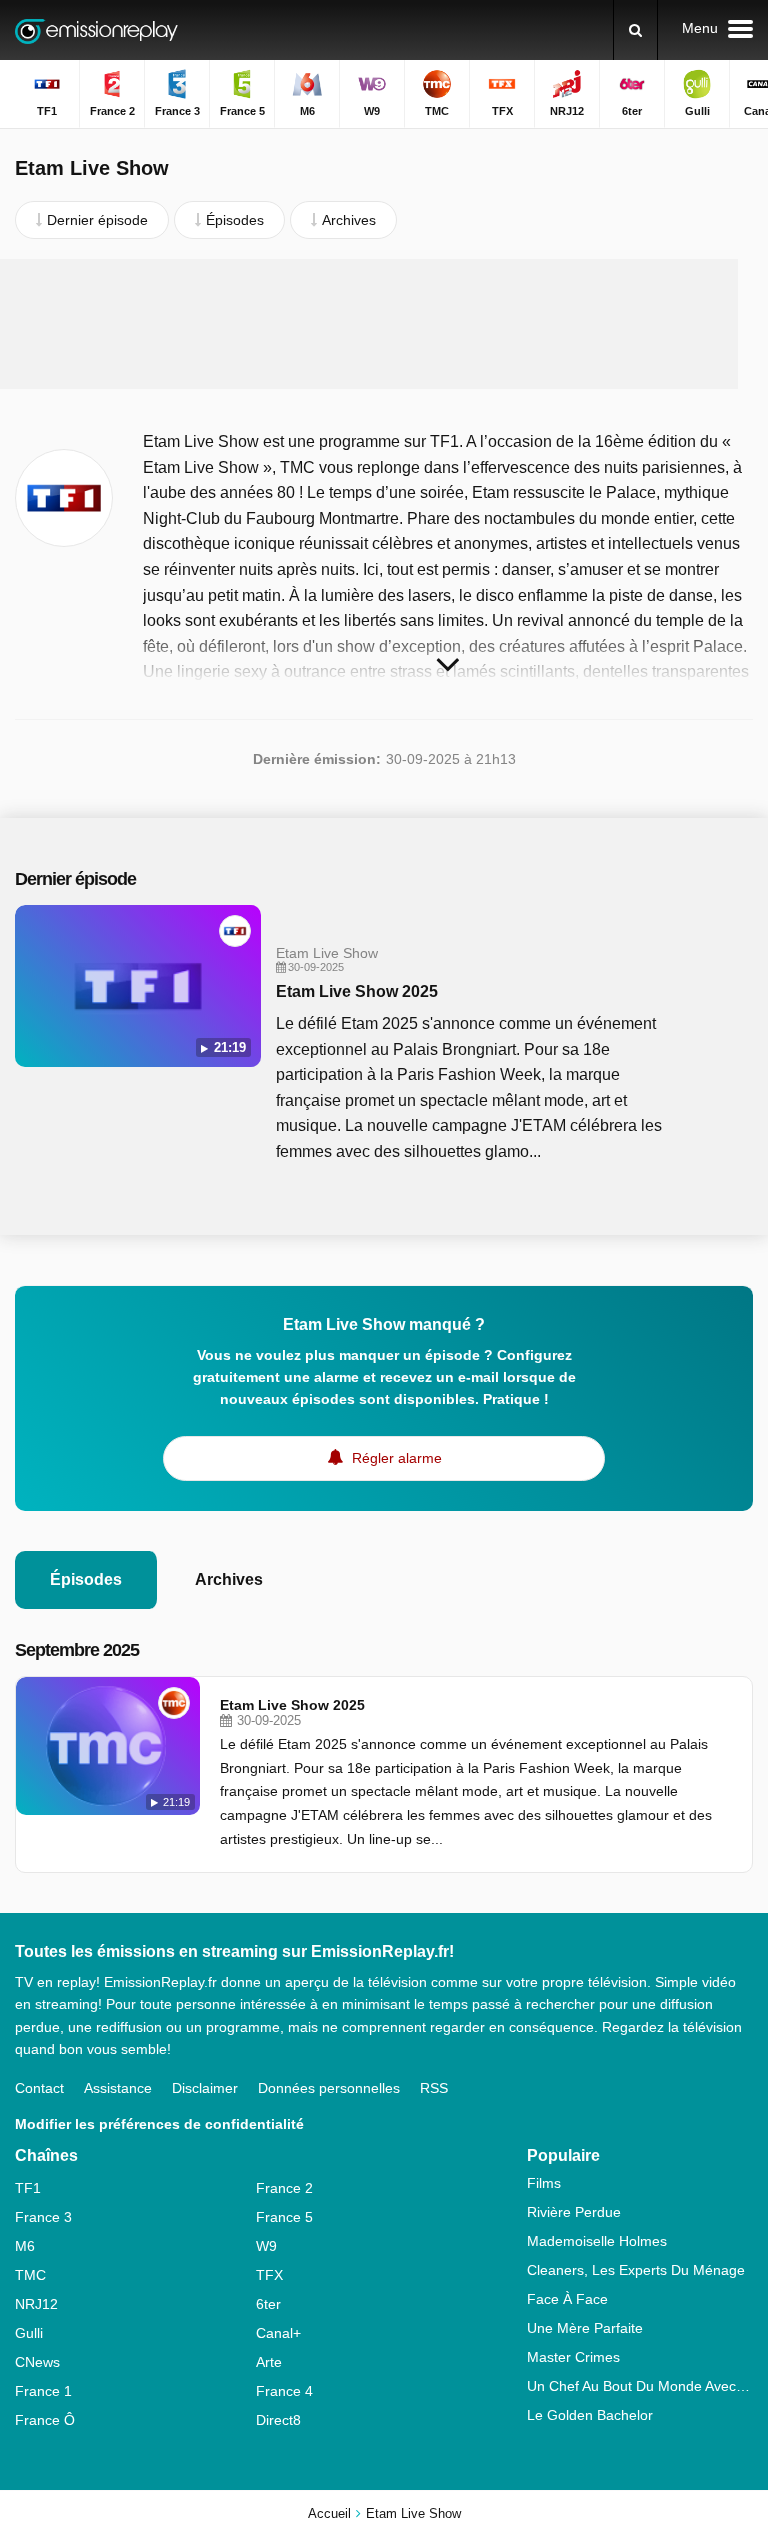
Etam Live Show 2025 (357, 991)
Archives (229, 1579)
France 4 (284, 2391)
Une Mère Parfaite (585, 2328)
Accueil (329, 2513)
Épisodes (86, 1579)
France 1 (43, 2391)
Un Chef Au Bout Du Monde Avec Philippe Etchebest (640, 2386)
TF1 (28, 2188)
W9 (266, 2246)
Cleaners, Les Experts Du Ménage (636, 2270)
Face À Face (567, 2299)
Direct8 (278, 2420)
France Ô (45, 2420)
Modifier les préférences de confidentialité (159, 2124)
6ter (268, 2304)
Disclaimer (205, 2088)
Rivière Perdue (574, 2212)
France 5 (284, 2217)
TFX (269, 2275)
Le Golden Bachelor (590, 2415)
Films (544, 2183)
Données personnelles (329, 2088)
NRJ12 (36, 2304)
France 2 (284, 2188)
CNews (37, 2362)
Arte (269, 2362)
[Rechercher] (635, 30)
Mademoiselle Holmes (597, 2241)
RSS (434, 2088)
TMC (30, 2275)
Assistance (118, 2088)
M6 (25, 2246)
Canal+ (278, 2333)
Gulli (29, 2333)
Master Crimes (573, 2357)
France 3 (43, 2217)
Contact (39, 2088)
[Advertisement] (384, 324)
